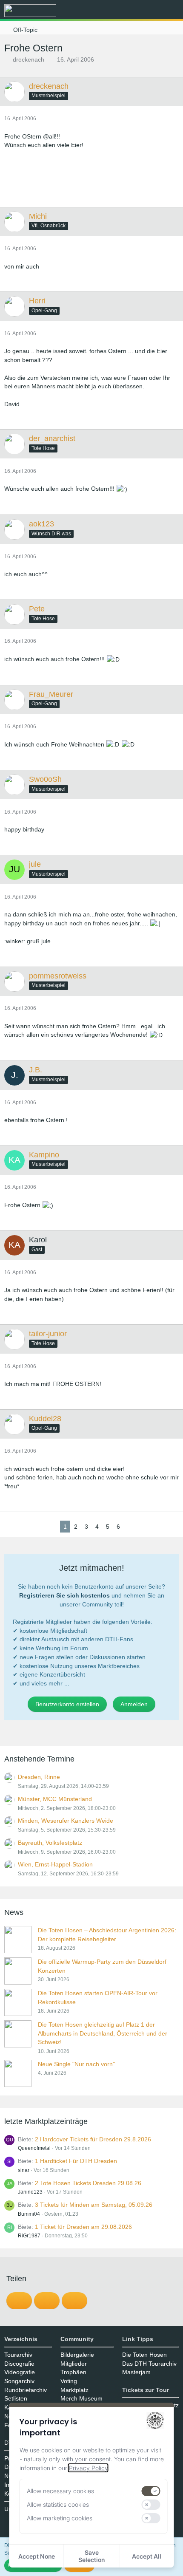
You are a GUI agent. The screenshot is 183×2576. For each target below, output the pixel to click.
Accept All (147, 2556)
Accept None (37, 2556)
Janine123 (30, 2192)
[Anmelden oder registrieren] (151, 11)
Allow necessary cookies (60, 2491)
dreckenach (29, 59)
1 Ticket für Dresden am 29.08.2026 (83, 2227)
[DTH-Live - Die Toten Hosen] (30, 11)
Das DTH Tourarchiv (149, 2364)
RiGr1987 (29, 2236)
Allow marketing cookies (60, 2518)
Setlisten (16, 2398)
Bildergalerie (77, 2355)
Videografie (20, 2372)
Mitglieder (74, 2364)
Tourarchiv (18, 2355)
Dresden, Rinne (39, 1777)
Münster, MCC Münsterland (55, 1799)
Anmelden (134, 1704)
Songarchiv (19, 2381)
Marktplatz (74, 2390)
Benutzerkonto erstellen (67, 1704)
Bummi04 (29, 2214)
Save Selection (91, 2556)
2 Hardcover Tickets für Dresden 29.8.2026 (93, 2139)
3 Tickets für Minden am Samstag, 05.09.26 (94, 2205)
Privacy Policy (88, 2468)
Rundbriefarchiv (26, 2390)
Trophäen (73, 2372)
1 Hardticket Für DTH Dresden (76, 2161)
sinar (24, 2170)
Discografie (19, 2364)
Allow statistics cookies (58, 2504)
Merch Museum (81, 2398)
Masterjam (136, 2372)
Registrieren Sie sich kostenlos (64, 1595)
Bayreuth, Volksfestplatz (50, 1843)
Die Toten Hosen (144, 2355)
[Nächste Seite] (130, 1527)
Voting (69, 2381)
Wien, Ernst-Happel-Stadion (55, 1864)
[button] (129, 11)
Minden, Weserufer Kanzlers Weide (66, 1821)
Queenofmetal (34, 2148)
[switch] (151, 2491)
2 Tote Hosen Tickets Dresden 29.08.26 (88, 2183)
